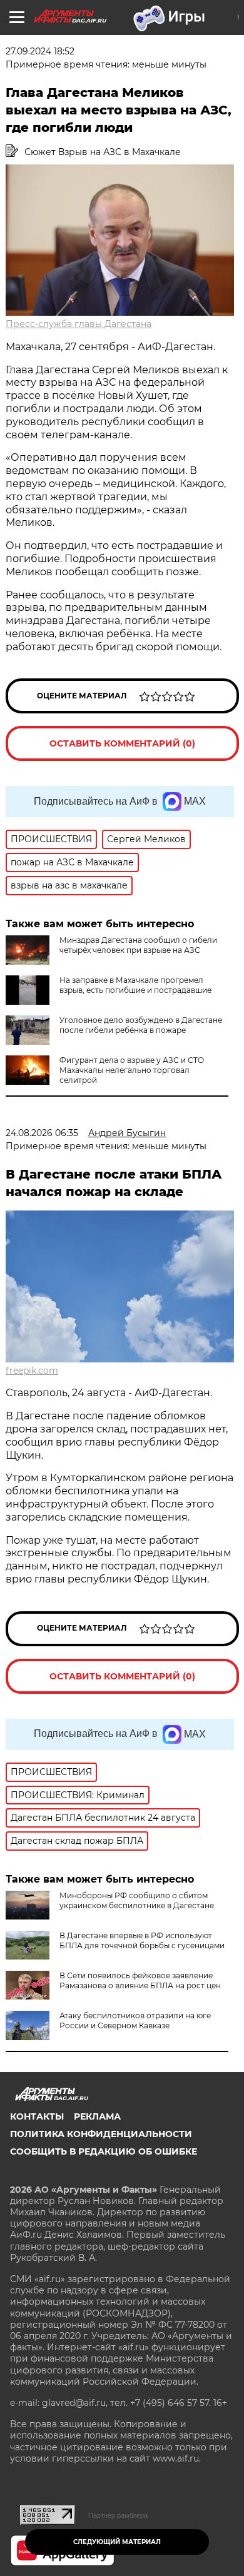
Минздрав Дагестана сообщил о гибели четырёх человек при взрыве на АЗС (138, 945)
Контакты (37, 2116)
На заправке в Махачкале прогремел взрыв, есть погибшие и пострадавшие (135, 985)
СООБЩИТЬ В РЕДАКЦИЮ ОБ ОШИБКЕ (104, 2151)
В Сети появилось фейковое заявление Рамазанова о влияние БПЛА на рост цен (140, 1980)
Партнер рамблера (118, 2515)
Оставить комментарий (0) (122, 743)
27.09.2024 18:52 (40, 51)
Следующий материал (117, 2542)
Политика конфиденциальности (101, 2134)
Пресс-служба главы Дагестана (79, 324)
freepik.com (32, 1371)
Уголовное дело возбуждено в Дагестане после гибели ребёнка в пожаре (141, 1025)
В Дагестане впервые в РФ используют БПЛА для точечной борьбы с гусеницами (142, 1940)
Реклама (97, 2116)
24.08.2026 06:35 (42, 1133)
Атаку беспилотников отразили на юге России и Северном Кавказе (135, 2020)
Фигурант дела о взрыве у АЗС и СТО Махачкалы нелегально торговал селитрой (132, 1070)
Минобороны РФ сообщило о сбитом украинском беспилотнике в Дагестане (137, 1900)
